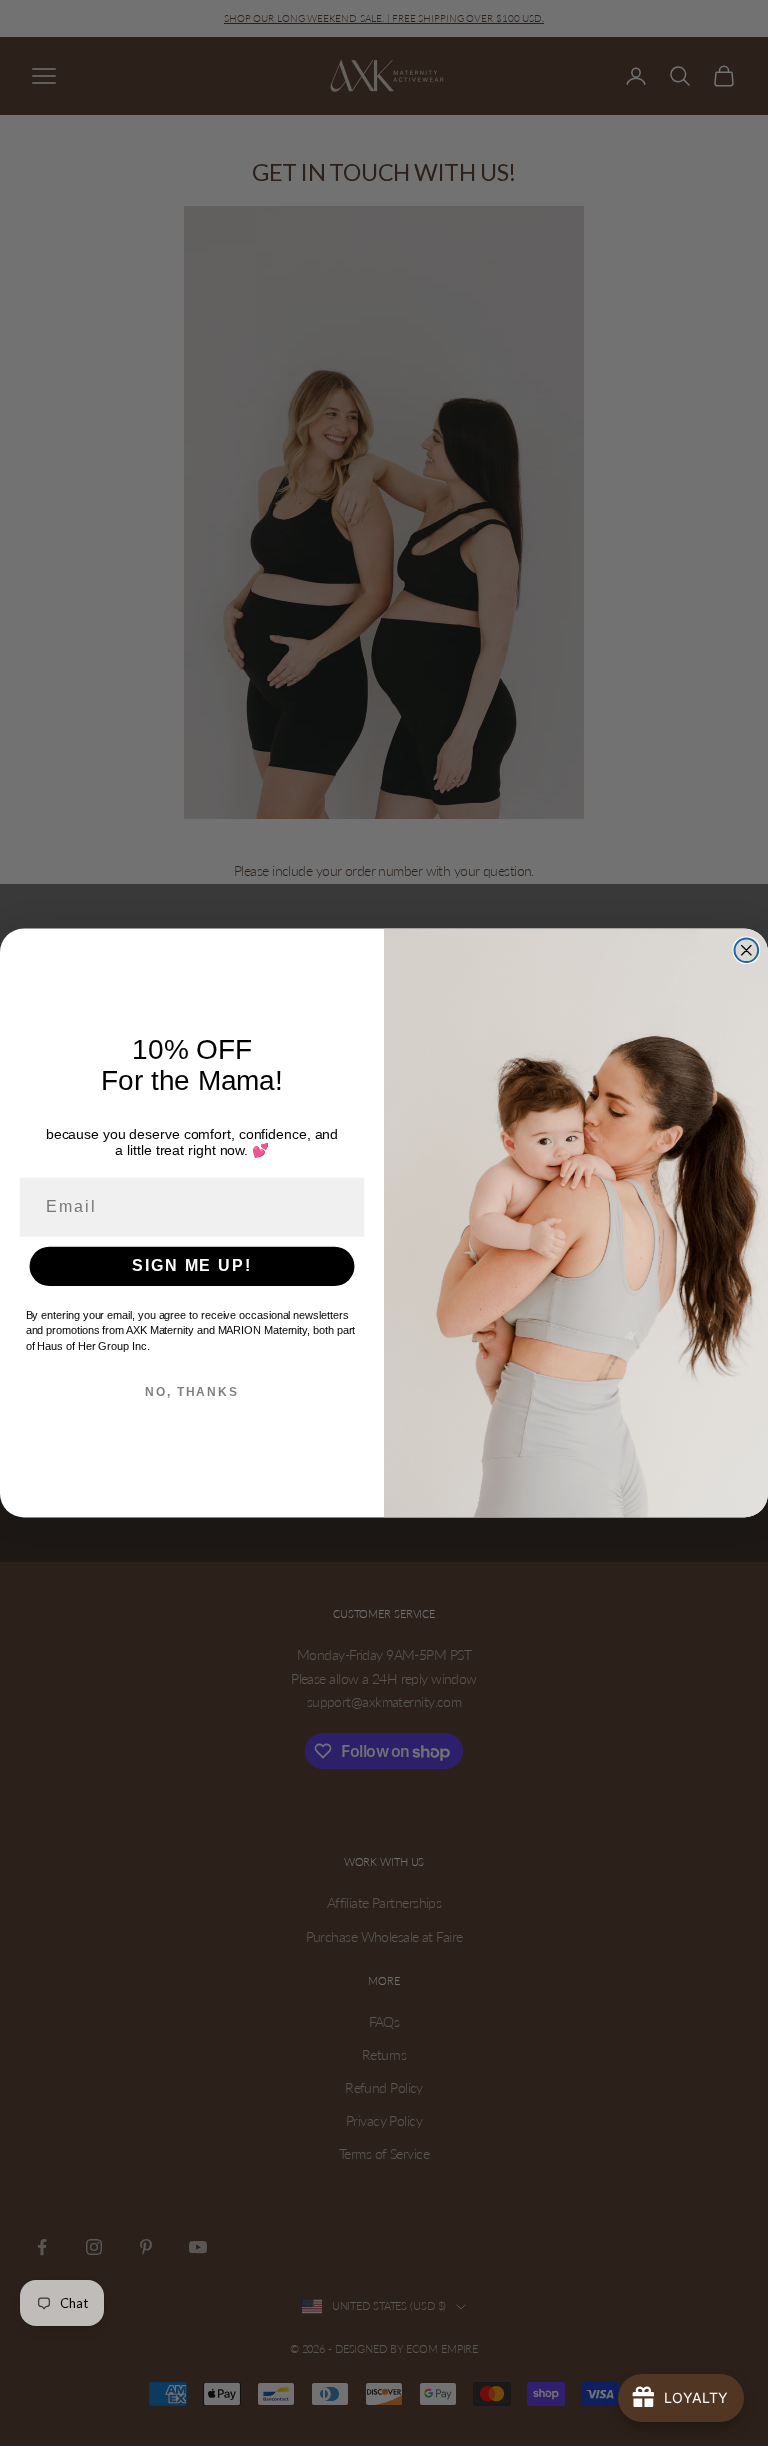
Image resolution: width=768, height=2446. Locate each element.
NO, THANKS (192, 1392)
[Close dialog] (747, 950)
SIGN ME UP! (191, 1265)
